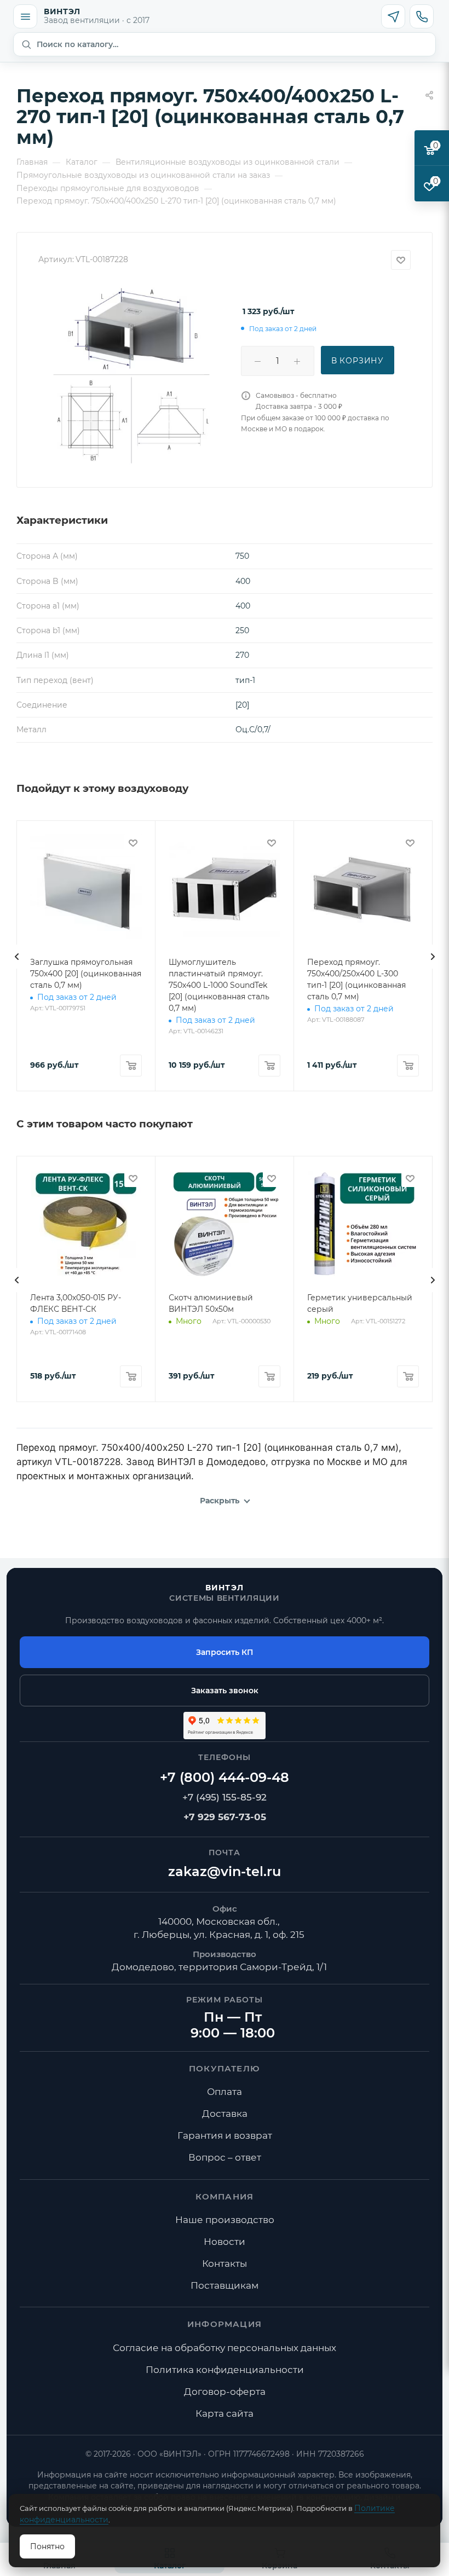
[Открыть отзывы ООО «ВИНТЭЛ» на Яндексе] (225, 1726)
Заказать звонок (225, 1691)
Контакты (225, 2264)
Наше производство (225, 2220)
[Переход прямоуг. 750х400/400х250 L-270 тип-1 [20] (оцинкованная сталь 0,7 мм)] (131, 375)
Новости (225, 2242)
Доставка (225, 2114)
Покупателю (225, 2068)
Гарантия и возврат (225, 2135)
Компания (225, 2196)
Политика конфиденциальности (225, 2370)
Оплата (225, 2092)
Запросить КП (225, 1652)
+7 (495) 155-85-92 (225, 1797)
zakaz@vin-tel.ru (225, 1871)
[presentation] (16, 957)
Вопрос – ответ (225, 2157)
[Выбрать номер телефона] (422, 16)
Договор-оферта (225, 2392)
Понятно (47, 2546)
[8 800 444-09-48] (225, 1778)
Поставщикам (225, 2285)
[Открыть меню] (25, 16)
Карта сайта (225, 2413)
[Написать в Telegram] (393, 16)
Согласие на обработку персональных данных (225, 2348)
